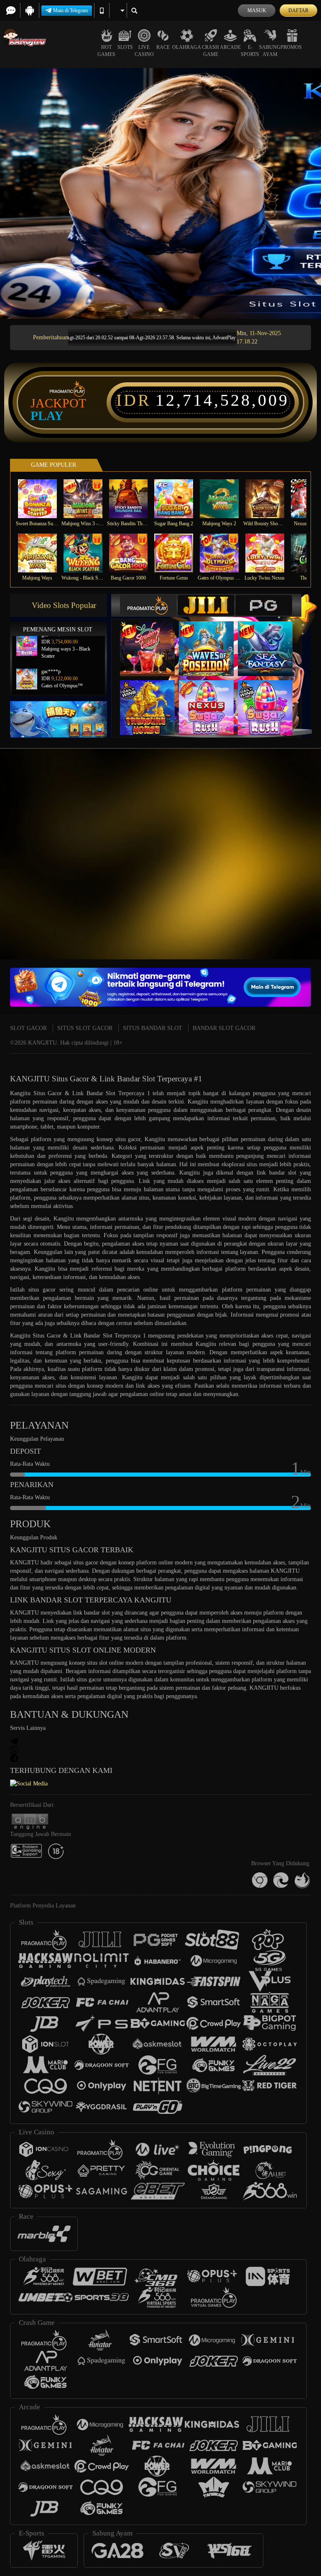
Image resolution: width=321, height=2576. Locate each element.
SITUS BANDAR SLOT (153, 1028)
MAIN (42, 499)
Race (163, 47)
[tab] (148, 605)
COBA (153, 640)
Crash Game (210, 51)
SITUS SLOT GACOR (85, 1028)
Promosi (292, 47)
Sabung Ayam (270, 51)
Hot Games (106, 51)
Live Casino (144, 51)
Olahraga (187, 47)
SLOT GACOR (28, 1028)
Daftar (298, 10)
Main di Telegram (70, 10)
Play (47, 416)
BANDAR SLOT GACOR (224, 1028)
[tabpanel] (160, 193)
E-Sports (250, 51)
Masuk (257, 10)
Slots (125, 47)
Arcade (230, 47)
